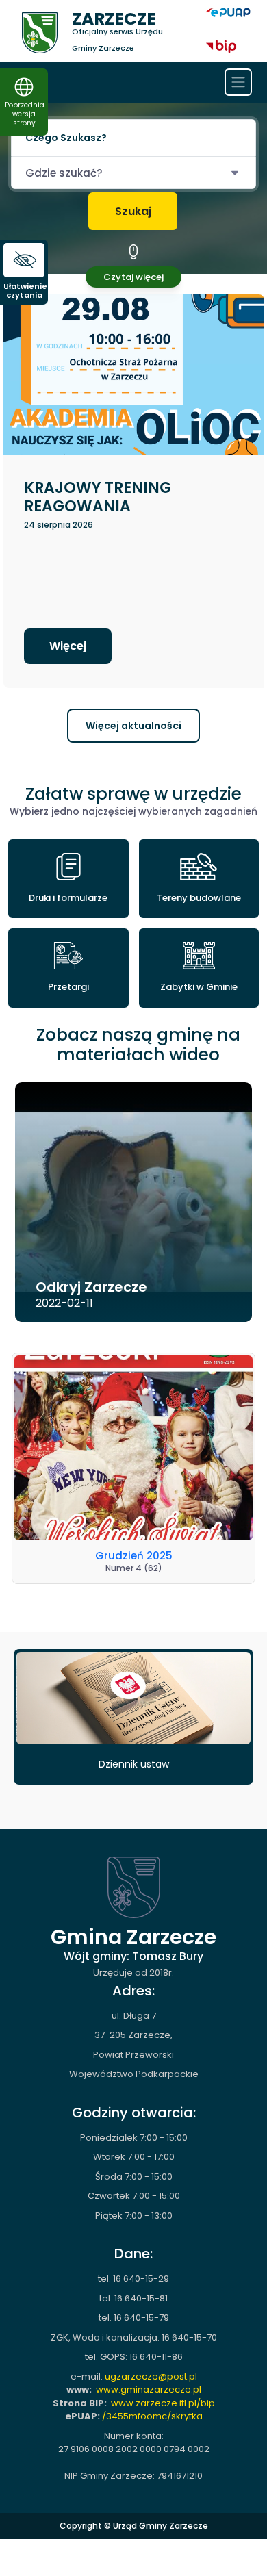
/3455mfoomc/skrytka (152, 2416)
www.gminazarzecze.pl (149, 2389)
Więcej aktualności (133, 726)
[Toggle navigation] (238, 82)
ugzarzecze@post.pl (151, 2376)
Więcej (68, 646)
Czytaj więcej (133, 277)
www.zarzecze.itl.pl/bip (163, 2403)
